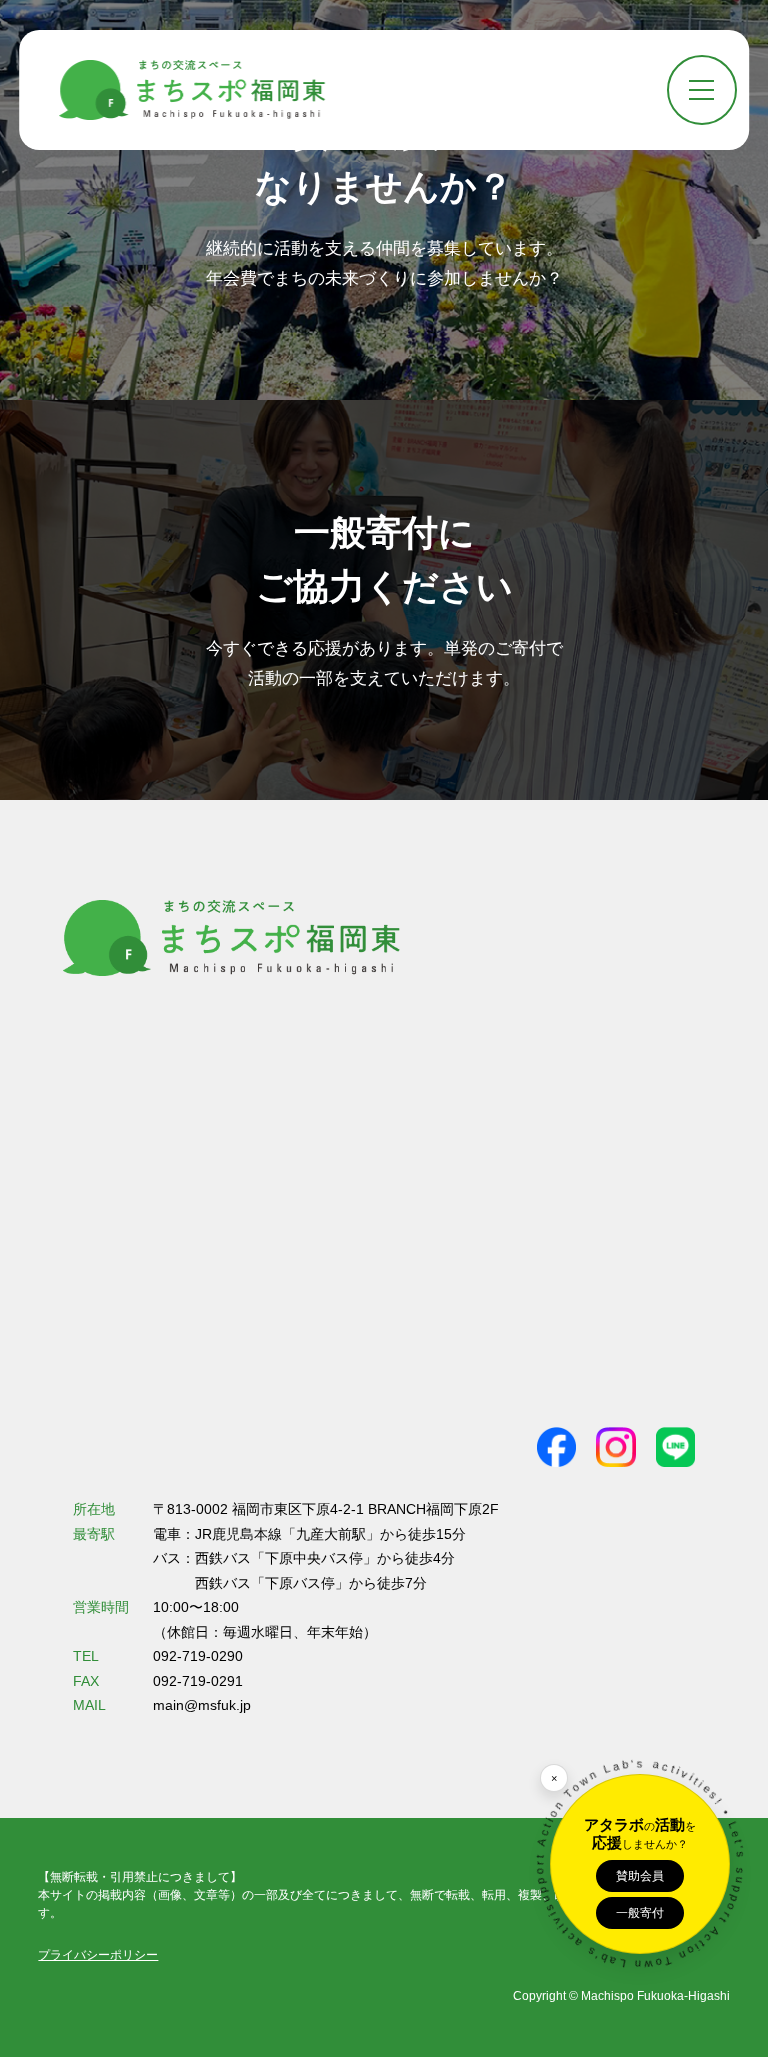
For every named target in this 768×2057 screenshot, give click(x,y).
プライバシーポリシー (98, 1955)
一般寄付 (640, 1913)
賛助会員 (640, 1876)
